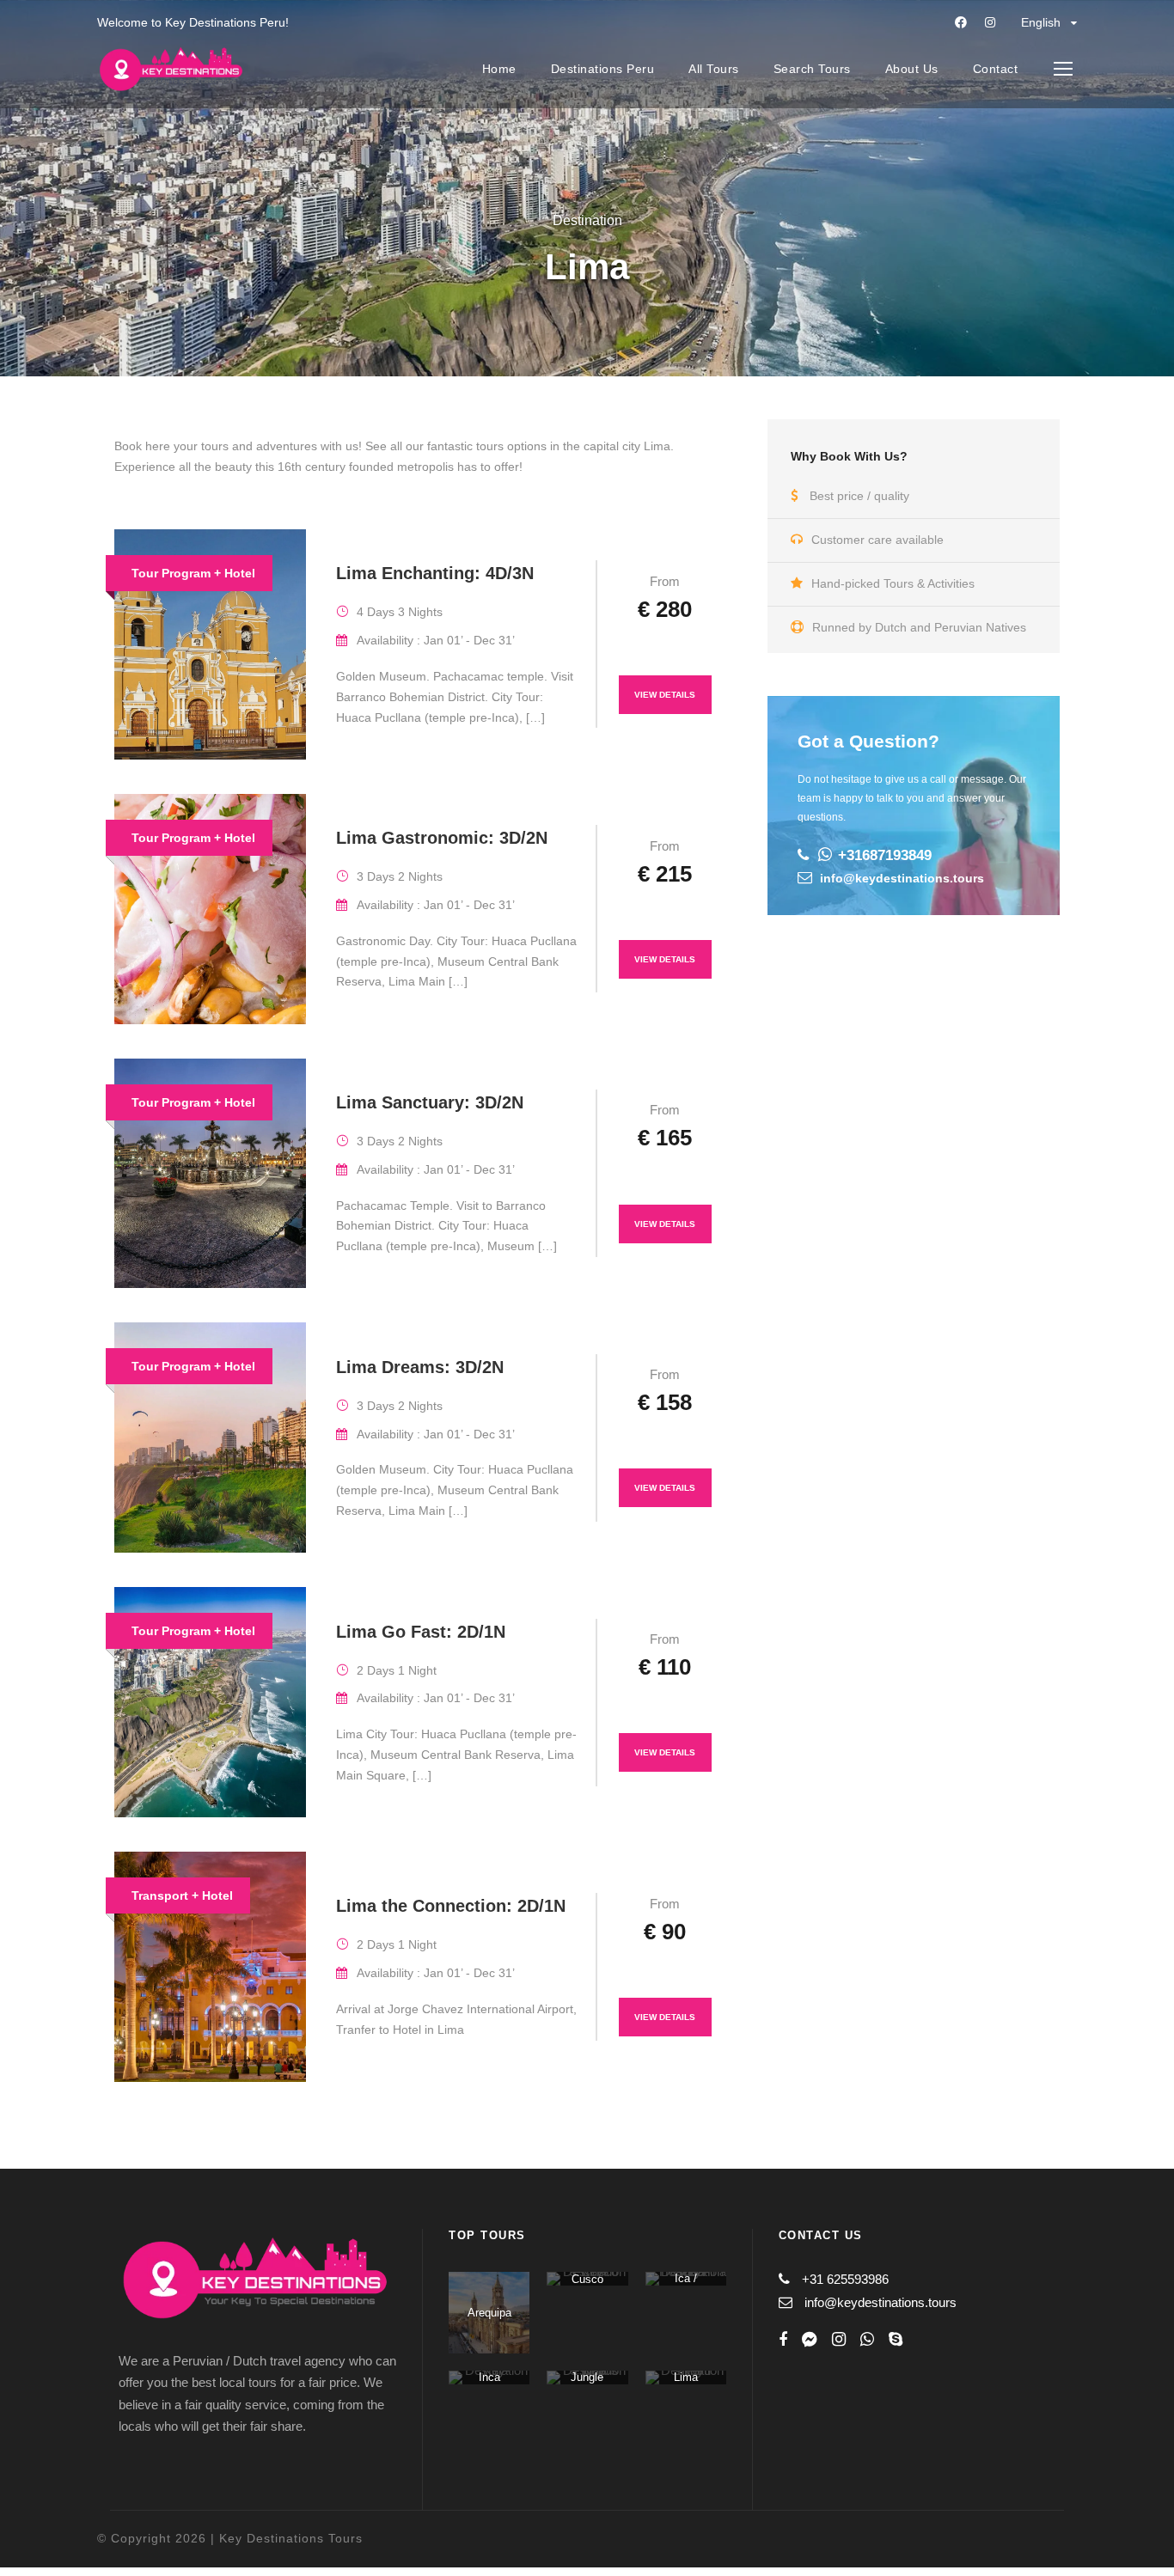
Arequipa (489, 2313)
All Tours (714, 69)
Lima (686, 2377)
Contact (996, 69)
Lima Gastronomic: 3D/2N (442, 838)
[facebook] (961, 22)
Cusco (587, 2279)
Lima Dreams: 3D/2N (420, 1367)
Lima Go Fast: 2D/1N (421, 1632)
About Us (912, 69)
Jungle (587, 2377)
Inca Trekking (489, 2384)
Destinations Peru (603, 69)
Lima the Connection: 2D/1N (451, 1906)
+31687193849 (885, 855)
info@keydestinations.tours (902, 878)
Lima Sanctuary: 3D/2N (430, 1102)
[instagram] (990, 22)
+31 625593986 (845, 2279)
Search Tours (812, 69)
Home (499, 69)
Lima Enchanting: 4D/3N (435, 573)
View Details (665, 695)
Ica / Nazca (685, 2285)
